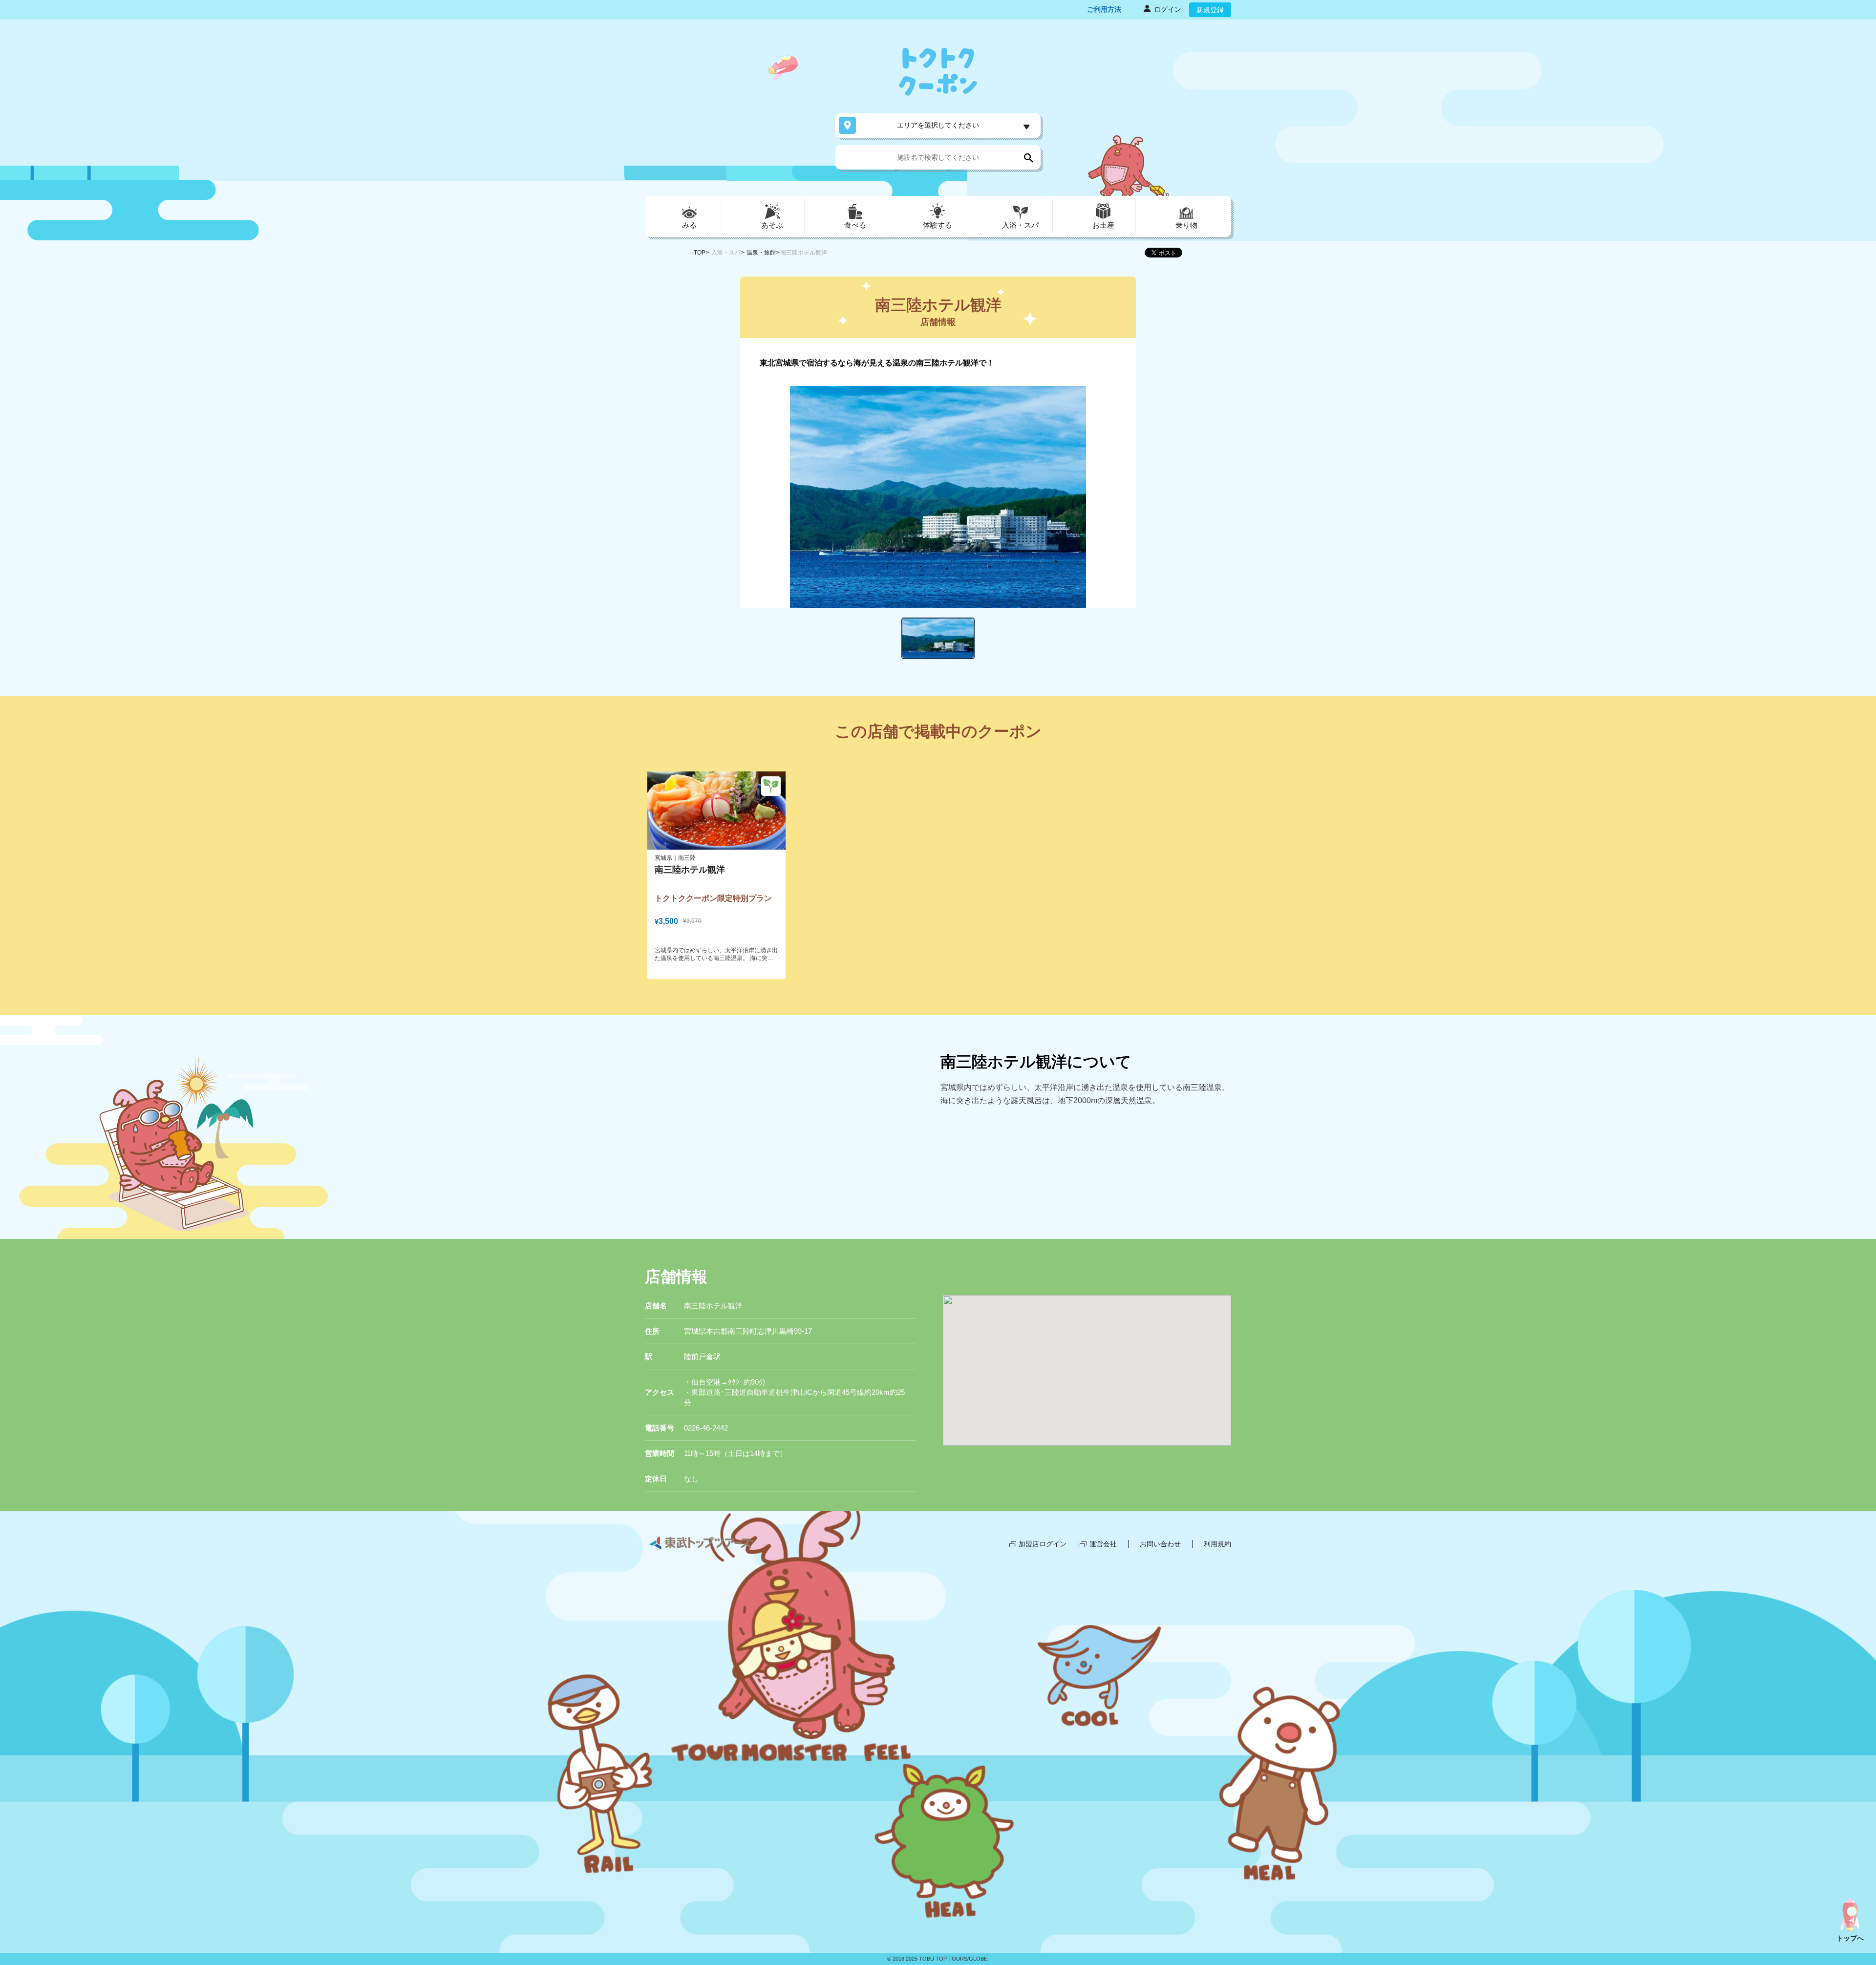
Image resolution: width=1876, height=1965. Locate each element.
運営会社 (1103, 1544)
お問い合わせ (1160, 1544)
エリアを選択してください (938, 125)
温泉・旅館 (761, 253)
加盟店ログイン (1043, 1544)
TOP (700, 253)
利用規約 (1217, 1544)
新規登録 (1210, 10)
